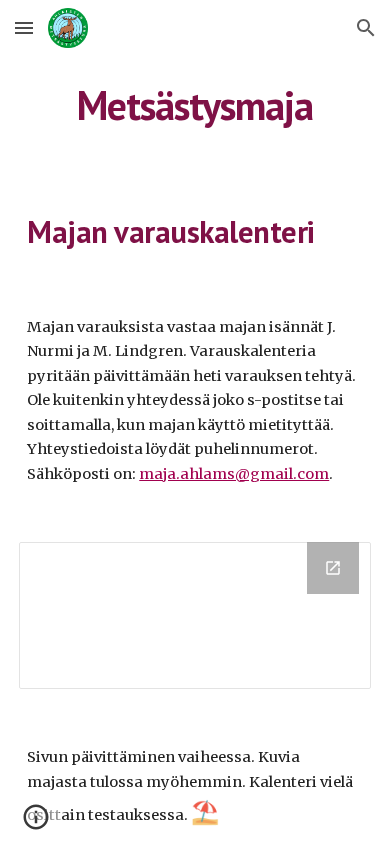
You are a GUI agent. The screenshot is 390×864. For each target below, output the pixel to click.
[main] (195, 105)
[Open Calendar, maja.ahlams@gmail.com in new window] (333, 568)
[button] (24, 27)
